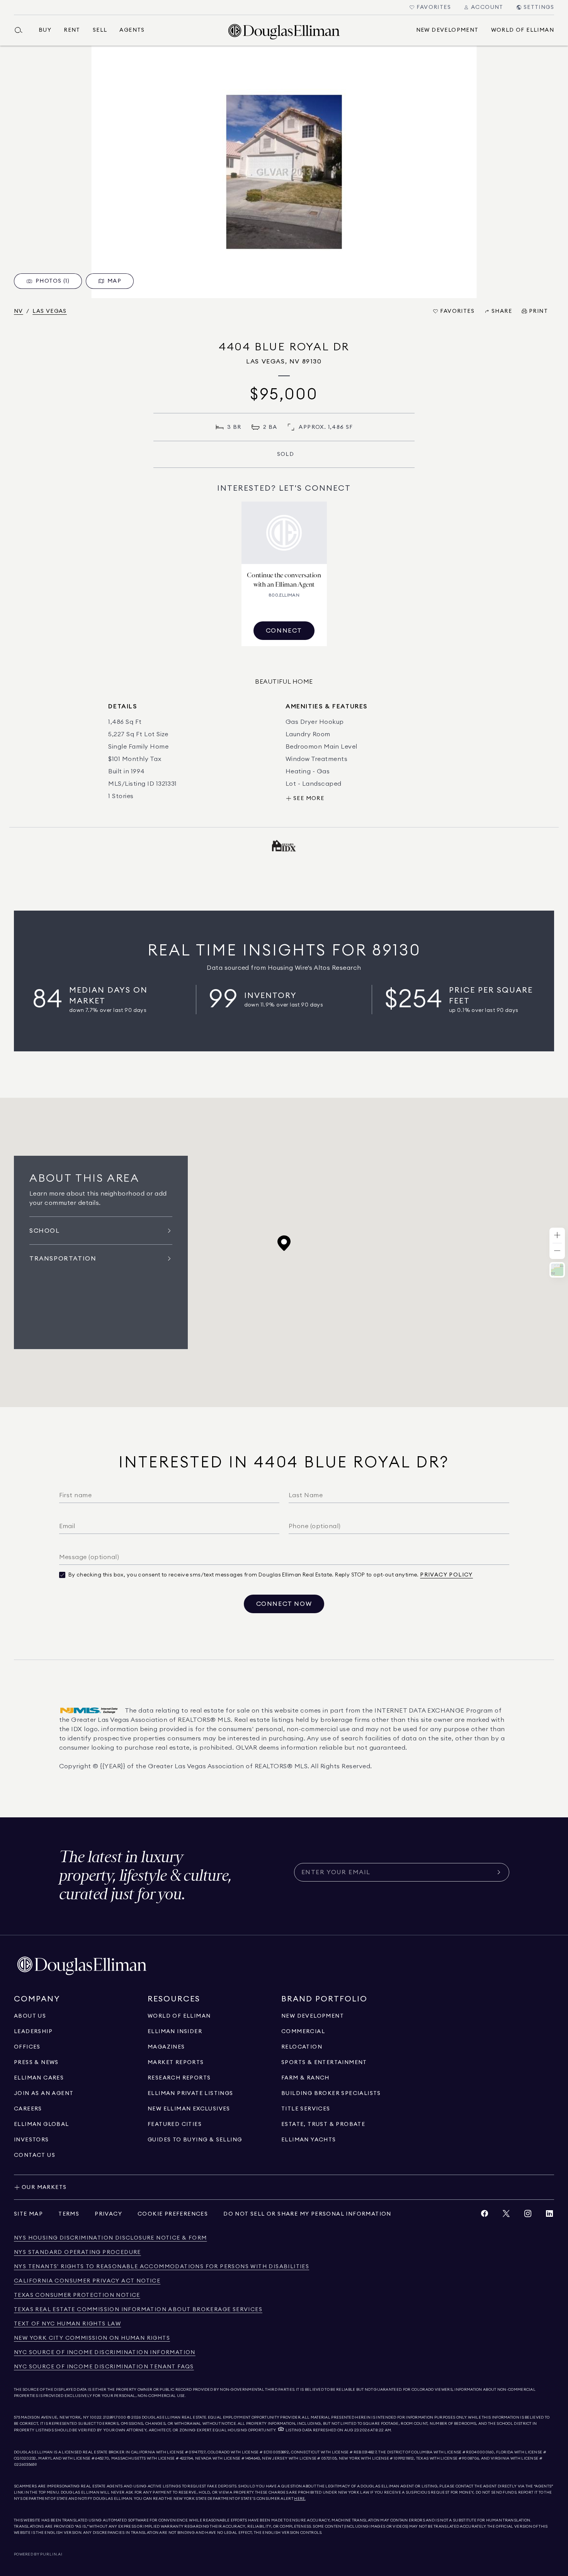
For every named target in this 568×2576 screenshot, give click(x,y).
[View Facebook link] (485, 2215)
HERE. (300, 2499)
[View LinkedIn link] (549, 2215)
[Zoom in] (557, 1236)
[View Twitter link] (506, 2215)
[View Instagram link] (528, 2215)
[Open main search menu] (22, 30)
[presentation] (284, 172)
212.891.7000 (115, 2417)
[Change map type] (557, 1270)
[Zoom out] (557, 1251)
